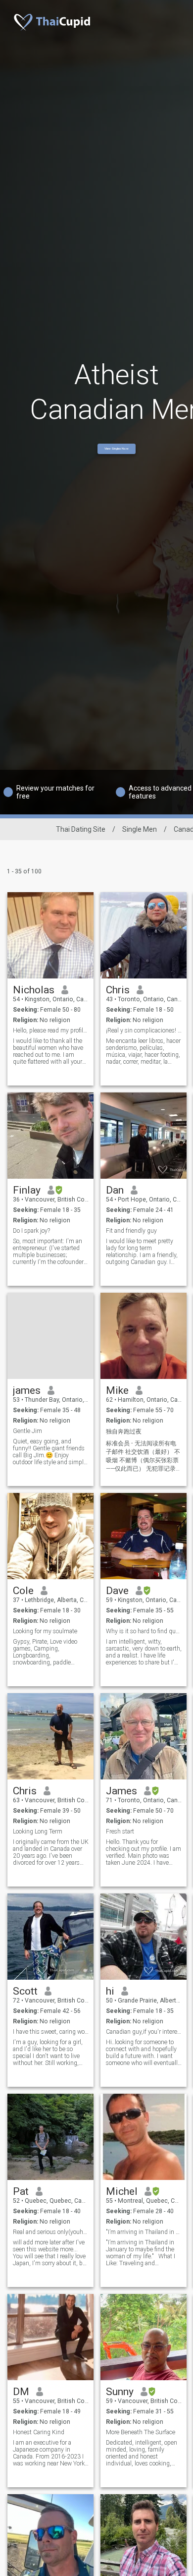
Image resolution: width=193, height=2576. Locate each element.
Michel (122, 2191)
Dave (117, 1591)
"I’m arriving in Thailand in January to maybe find (144, 2232)
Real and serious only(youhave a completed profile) (51, 2232)
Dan (115, 1190)
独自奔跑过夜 (124, 1431)
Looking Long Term (38, 1832)
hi (110, 1991)
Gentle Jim (27, 1431)
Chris (118, 990)
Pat (21, 2191)
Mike (117, 1390)
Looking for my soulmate (45, 1631)
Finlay (27, 1190)
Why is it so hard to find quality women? (144, 1631)
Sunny (120, 2392)
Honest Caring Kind (39, 2432)
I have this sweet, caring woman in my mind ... (51, 2032)
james (27, 1390)
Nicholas (34, 990)
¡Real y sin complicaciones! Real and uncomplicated (144, 1030)
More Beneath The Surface (141, 2432)
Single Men (140, 829)
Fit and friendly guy (131, 1231)
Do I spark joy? (31, 1231)
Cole (23, 1591)
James (121, 1791)
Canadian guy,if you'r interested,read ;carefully (144, 2032)
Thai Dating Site (81, 829)
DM (21, 2392)
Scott (25, 1991)
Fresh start (120, 1832)
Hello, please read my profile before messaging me (51, 1030)
